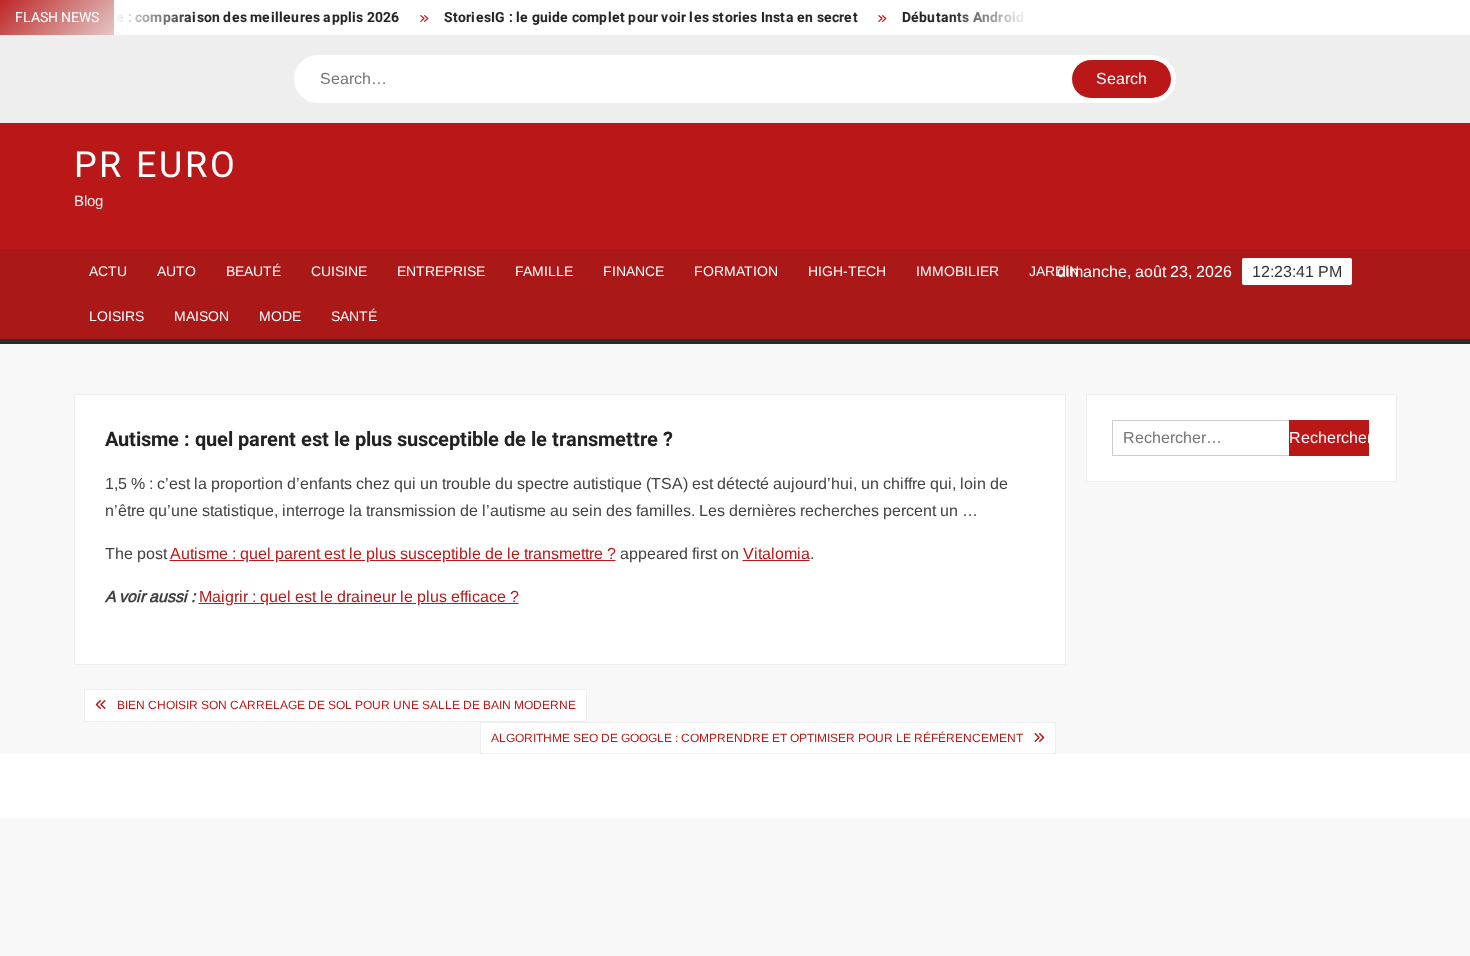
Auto (176, 271)
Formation (736, 271)
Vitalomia (776, 553)
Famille (544, 271)
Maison (201, 316)
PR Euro (156, 165)
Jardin (1054, 271)
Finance (633, 271)
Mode (280, 316)
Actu (108, 271)
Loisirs (116, 316)
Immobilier (957, 271)
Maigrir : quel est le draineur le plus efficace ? (359, 596)
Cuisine (339, 271)
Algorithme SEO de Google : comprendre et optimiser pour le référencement (757, 738)
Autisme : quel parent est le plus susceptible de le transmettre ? (393, 553)
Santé (354, 316)
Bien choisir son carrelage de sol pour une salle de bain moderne (346, 705)
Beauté (253, 271)
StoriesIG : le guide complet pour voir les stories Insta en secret (636, 17)
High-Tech (847, 271)
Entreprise (441, 271)
